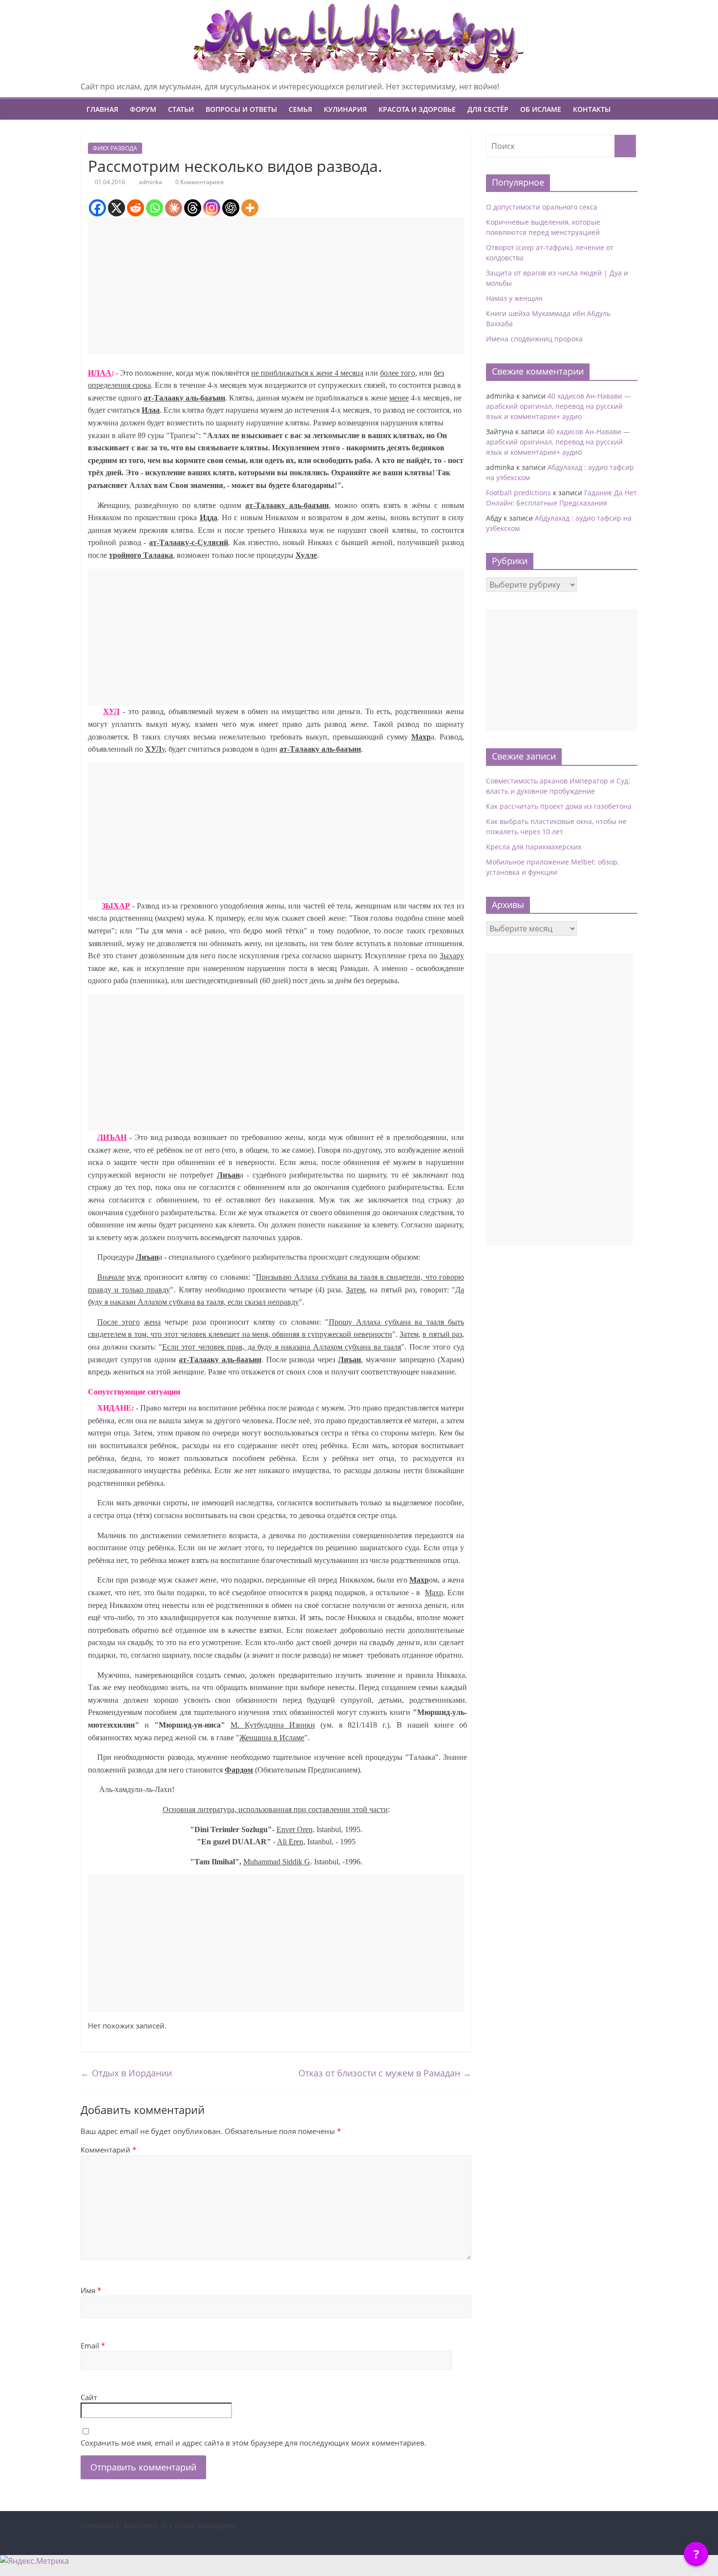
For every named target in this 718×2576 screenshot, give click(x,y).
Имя (91, 2290)
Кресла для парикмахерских (534, 847)
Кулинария (345, 109)
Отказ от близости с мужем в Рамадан (385, 2073)
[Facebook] (97, 208)
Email (93, 2345)
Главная (102, 109)
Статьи (181, 109)
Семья (300, 109)
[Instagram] (212, 208)
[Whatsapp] (155, 208)
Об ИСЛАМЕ (541, 109)
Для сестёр (488, 109)
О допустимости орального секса (542, 207)
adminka (150, 182)
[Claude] (174, 208)
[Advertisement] (276, 286)
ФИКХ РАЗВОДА (115, 148)
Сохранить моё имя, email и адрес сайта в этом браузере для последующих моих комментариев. (253, 2443)
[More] (250, 208)
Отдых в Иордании (126, 2073)
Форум (143, 109)
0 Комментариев (199, 182)
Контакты (592, 109)
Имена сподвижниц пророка (534, 339)
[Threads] (193, 208)
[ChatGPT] (231, 208)
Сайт (89, 2397)
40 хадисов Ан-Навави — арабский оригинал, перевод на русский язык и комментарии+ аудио (559, 406)
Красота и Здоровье (417, 109)
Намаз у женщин (514, 298)
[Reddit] (136, 208)
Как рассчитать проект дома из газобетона (559, 806)
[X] (116, 208)
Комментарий (108, 2150)
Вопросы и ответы (241, 109)
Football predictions (518, 493)
